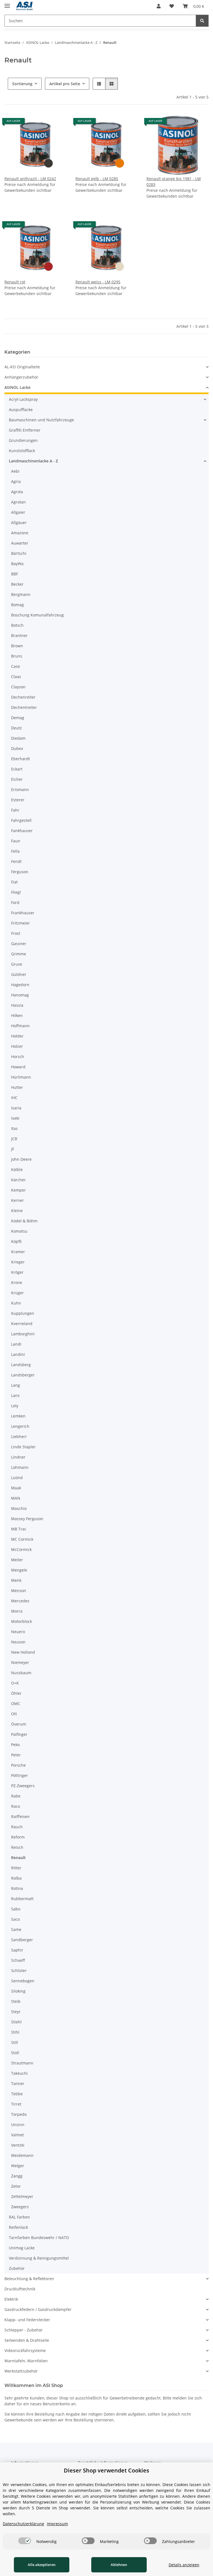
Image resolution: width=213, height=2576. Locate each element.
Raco (16, 1806)
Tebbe (17, 2094)
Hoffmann (20, 1026)
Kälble (17, 1169)
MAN (16, 1498)
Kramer (18, 1252)
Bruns (17, 656)
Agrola (17, 492)
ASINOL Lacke (17, 387)
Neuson (18, 1642)
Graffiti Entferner (25, 430)
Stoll (15, 2053)
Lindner (18, 1457)
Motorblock (21, 1621)
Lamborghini (23, 1334)
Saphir (17, 1950)
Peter (16, 1755)
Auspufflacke (21, 410)
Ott (14, 1714)
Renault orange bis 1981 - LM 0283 (174, 182)
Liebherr (19, 1436)
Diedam (18, 738)
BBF (15, 574)
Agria (16, 481)
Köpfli (16, 1241)
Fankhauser (22, 831)
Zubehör (17, 2268)
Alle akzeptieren (42, 2565)
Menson (19, 1591)
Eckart (17, 769)
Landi (16, 1344)
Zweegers (20, 2207)
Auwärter (20, 543)
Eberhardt (21, 759)
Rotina (17, 1888)
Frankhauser (23, 913)
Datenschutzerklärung (23, 2524)
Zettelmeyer (22, 2196)
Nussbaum (21, 1673)
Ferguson (20, 872)
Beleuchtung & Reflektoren (29, 2279)
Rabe (16, 1796)
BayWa (17, 564)
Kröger (17, 1272)
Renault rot (15, 282)
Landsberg (21, 1365)
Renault (18, 1858)
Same (16, 1929)
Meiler (17, 1560)
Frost (16, 933)
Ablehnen (119, 2565)
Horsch (18, 1057)
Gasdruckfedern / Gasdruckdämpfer (38, 2309)
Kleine (17, 1211)
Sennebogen (23, 1981)
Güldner (19, 974)
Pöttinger (20, 1775)
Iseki (15, 1118)
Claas (16, 677)
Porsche (18, 1765)
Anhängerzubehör (21, 377)
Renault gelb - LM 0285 (97, 179)
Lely (15, 1406)
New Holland (23, 1652)
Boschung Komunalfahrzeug (37, 615)
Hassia (17, 1005)
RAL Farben (19, 2217)
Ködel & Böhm (24, 1221)
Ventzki (18, 2145)
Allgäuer (19, 522)
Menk (16, 1580)
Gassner (19, 944)
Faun (16, 841)
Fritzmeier (21, 923)
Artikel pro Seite (65, 84)
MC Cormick (22, 1539)
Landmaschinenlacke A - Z (33, 461)
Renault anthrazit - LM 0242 (30, 179)
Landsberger (23, 1375)
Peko (15, 1745)
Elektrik (11, 2299)
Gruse (17, 964)
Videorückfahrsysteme (25, 2350)
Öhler (16, 1693)
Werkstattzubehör (21, 2371)
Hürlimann (21, 1077)
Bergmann (21, 594)
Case (16, 666)
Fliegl (16, 892)
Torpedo (19, 2114)
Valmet (17, 2135)
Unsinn (18, 2125)
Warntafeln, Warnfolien (26, 2361)
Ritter (16, 1868)
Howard (18, 1067)
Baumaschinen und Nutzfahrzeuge (41, 420)
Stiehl (16, 2022)
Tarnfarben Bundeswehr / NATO (39, 2238)
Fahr (15, 810)
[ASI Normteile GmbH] (25, 6)
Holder (17, 1036)
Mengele (19, 1570)
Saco (15, 1919)
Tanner (18, 2083)
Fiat (14, 882)
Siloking (18, 1991)
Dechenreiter (23, 697)
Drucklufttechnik (20, 2289)
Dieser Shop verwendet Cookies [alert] (106, 2470)
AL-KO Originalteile (22, 367)
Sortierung (22, 84)
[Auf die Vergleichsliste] (43, 123)
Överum (19, 1724)
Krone (17, 1282)
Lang (16, 1385)
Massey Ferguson (27, 1519)
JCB (14, 1139)
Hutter (17, 1087)
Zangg (17, 2176)
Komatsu (19, 1231)
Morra (17, 1611)
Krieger (18, 1262)
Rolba (16, 1878)
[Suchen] (202, 21)
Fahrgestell (21, 820)
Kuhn (16, 1303)
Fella (15, 851)
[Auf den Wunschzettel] (57, 123)
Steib (16, 2001)
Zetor (16, 2186)
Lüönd (17, 1478)
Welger (18, 2166)
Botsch (17, 625)
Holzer (17, 1046)
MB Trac (19, 1529)
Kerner (17, 1200)
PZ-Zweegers (23, 1786)
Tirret (16, 2104)
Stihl (15, 2032)
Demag (18, 718)
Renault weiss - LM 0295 (98, 282)
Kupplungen (23, 1313)
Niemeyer (20, 1662)
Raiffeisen (20, 1816)
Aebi (15, 471)
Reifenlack (18, 2227)
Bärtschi (19, 553)
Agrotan (18, 502)
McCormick (21, 1549)
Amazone (20, 533)
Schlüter (19, 1971)
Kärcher (18, 1180)
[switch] (25, 2541)
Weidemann (22, 2155)
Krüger (17, 1293)
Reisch (17, 1847)
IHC (14, 1098)
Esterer (18, 800)
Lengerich (20, 1426)
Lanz (15, 1395)
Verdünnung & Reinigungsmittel (39, 2258)
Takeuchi (19, 2073)
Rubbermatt (22, 1899)
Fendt (16, 861)
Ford (15, 902)
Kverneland (22, 1324)
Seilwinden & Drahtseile (27, 2340)
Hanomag (20, 995)
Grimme (19, 954)
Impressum (57, 2524)
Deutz (17, 728)
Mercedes (20, 1601)
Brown (17, 646)
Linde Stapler (23, 1447)
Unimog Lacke (22, 2248)
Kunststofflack (22, 451)
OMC (16, 1704)
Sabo (16, 1909)
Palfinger (19, 1734)
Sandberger (22, 1940)
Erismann (20, 790)
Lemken (18, 1416)
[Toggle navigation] (7, 3)
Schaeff (18, 1960)
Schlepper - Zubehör (24, 2330)
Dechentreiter (24, 707)
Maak (16, 1488)
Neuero (18, 1632)
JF (13, 1149)
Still (15, 2042)
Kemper (18, 1190)
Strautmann (22, 2063)
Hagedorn (20, 985)
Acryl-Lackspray (23, 399)
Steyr (16, 2012)
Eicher (17, 779)
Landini (18, 1354)
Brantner (19, 635)
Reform (18, 1837)
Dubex (17, 748)
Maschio (19, 1508)
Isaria (16, 1108)
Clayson (18, 687)
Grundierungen (23, 440)
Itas (14, 1128)
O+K (15, 1683)
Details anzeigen (184, 2565)
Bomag (17, 605)
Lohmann (20, 1467)
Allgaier (18, 512)
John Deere (21, 1159)
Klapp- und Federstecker (27, 2320)
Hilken (17, 1015)
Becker (17, 584)
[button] (159, 6)
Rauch (17, 1827)
